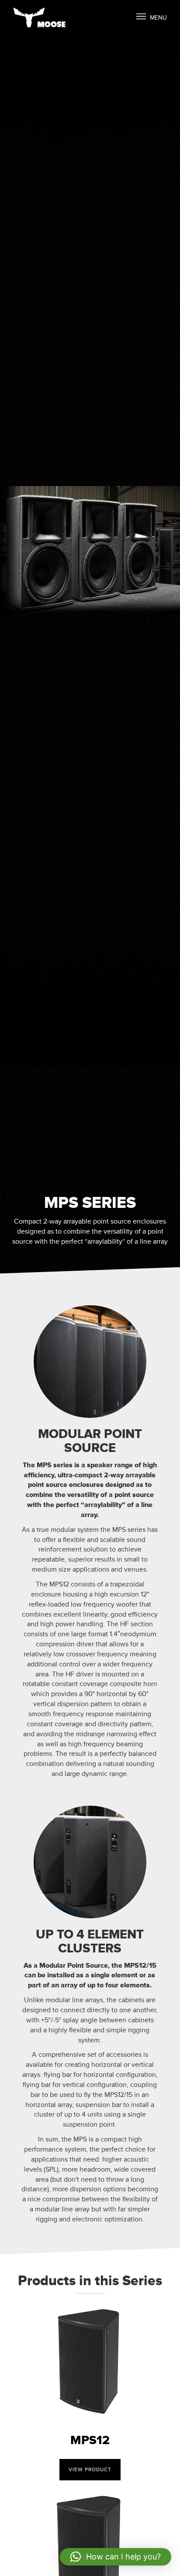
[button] (116, 2557)
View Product (90, 2470)
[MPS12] (90, 2359)
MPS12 (90, 2440)
